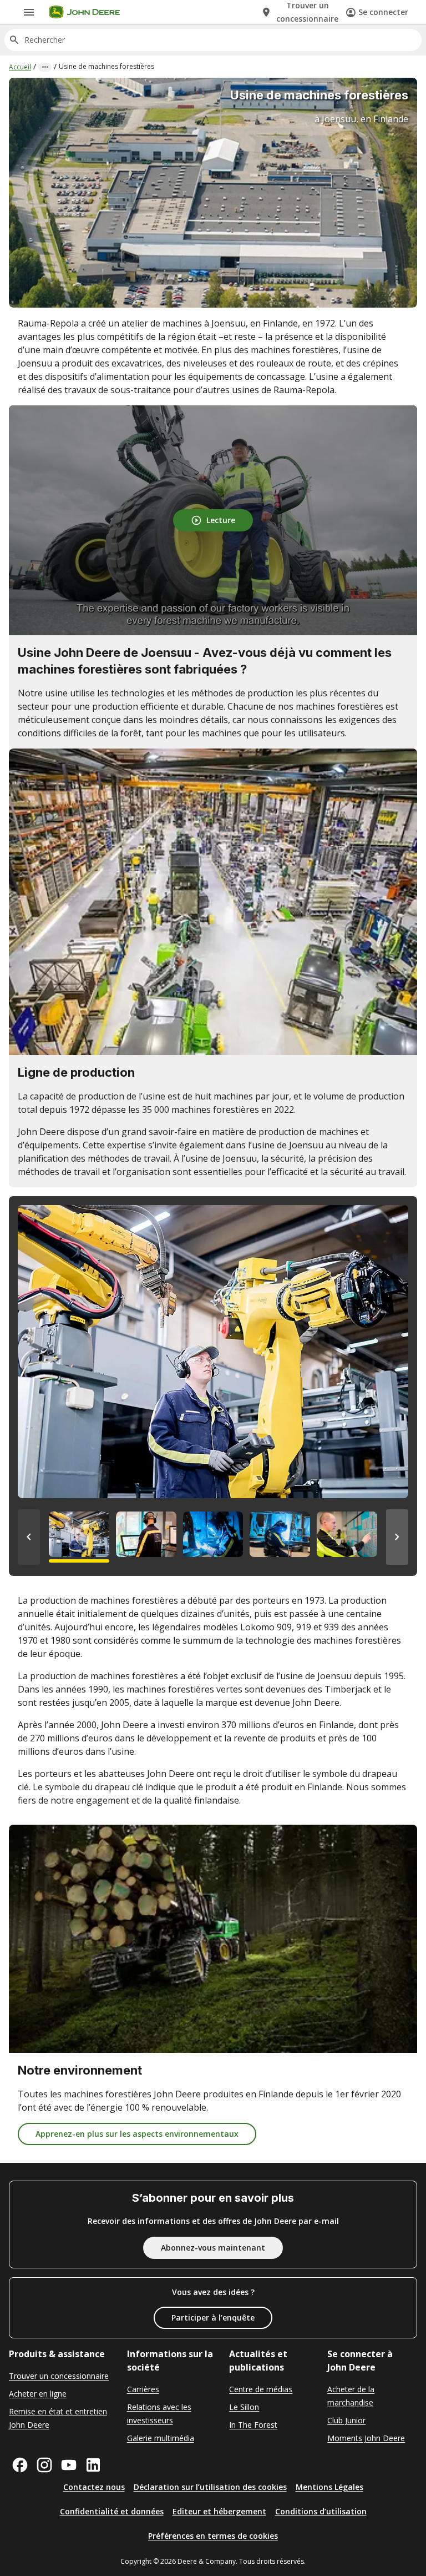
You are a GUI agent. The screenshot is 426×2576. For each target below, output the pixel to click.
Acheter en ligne (38, 2394)
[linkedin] (93, 2465)
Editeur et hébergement (219, 2511)
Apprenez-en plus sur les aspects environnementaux (137, 2134)
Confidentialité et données (112, 2511)
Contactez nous (94, 2487)
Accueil (20, 67)
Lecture (221, 520)
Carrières (143, 2389)
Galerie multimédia (161, 2438)
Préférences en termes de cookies (213, 2536)
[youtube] (69, 2465)
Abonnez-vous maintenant (213, 2248)
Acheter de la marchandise (351, 2396)
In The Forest (253, 2425)
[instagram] (44, 2465)
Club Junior (346, 2420)
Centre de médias (261, 2389)
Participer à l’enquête (213, 2318)
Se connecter (383, 12)
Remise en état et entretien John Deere (58, 2418)
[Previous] (29, 1537)
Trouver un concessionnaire (59, 2376)
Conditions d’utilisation (321, 2511)
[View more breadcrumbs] (45, 67)
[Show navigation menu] (29, 12)
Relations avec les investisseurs (159, 2414)
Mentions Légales (329, 2487)
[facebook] (20, 2465)
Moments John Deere (366, 2438)
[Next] (397, 1537)
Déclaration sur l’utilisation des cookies (210, 2487)
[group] (79, 1537)
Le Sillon (244, 2407)
